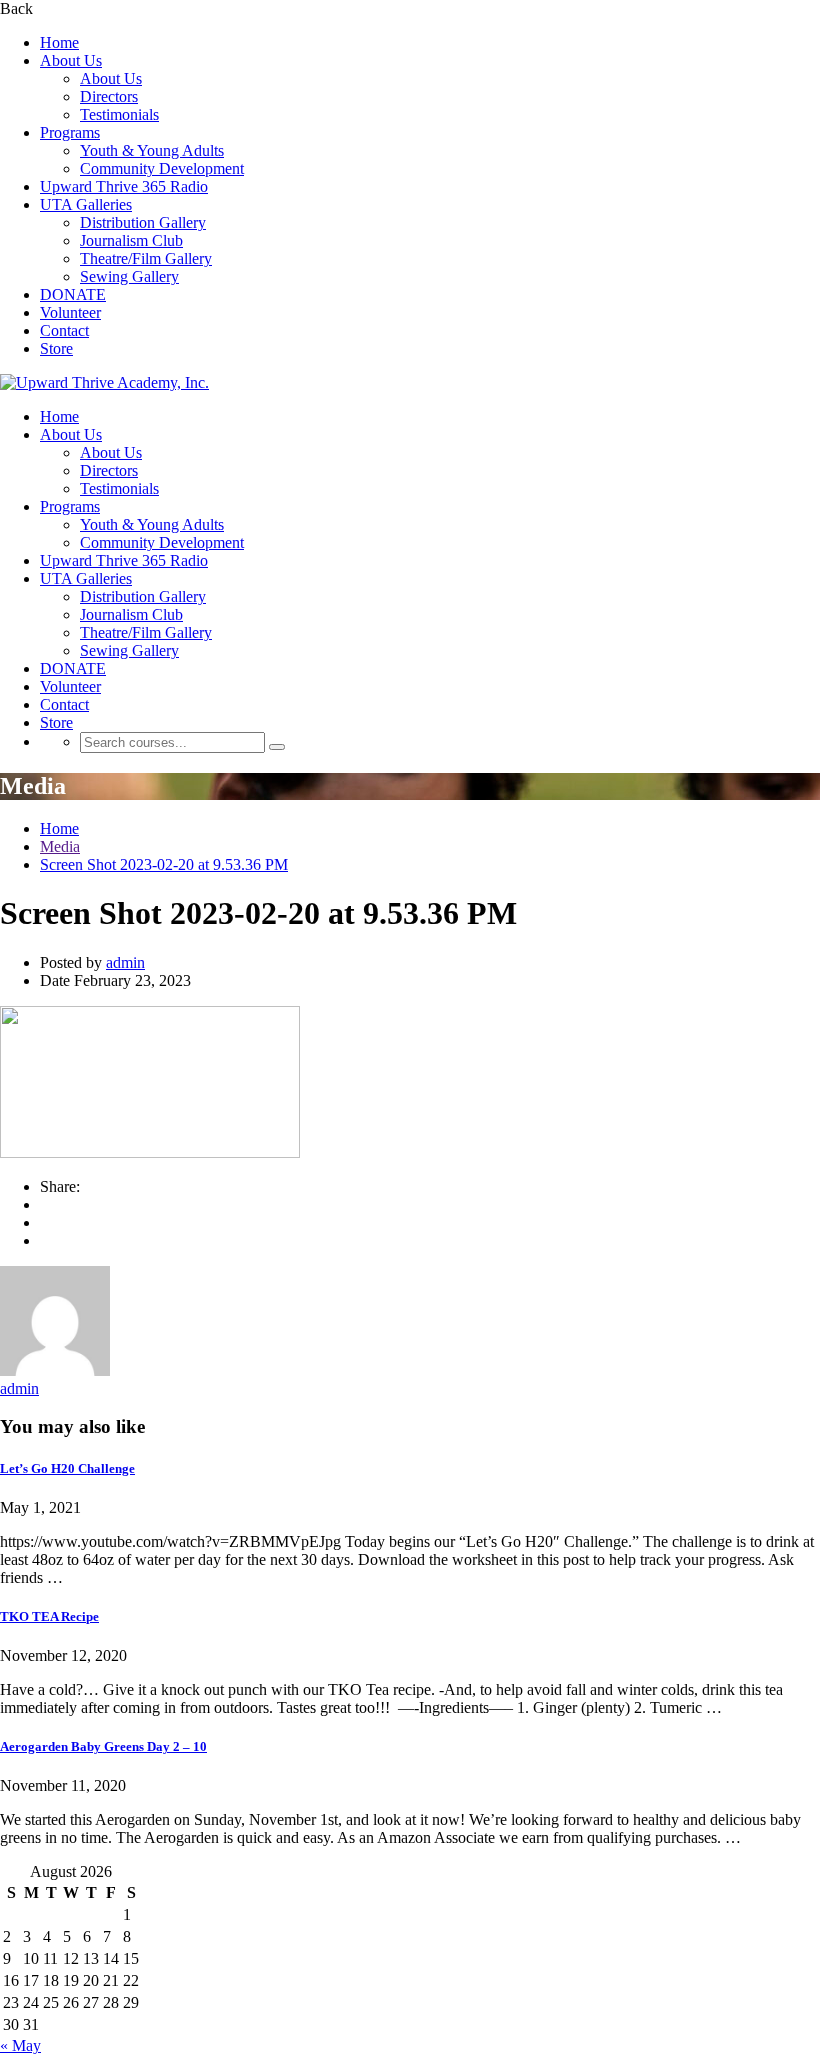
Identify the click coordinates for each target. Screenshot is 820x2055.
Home (59, 42)
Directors (109, 96)
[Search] (277, 747)
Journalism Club (131, 240)
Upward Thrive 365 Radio (124, 186)
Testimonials (119, 114)
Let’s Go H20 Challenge (67, 1468)
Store (56, 348)
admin (125, 962)
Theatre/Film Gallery (146, 258)
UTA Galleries (86, 204)
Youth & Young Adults (152, 150)
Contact (64, 330)
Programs (70, 132)
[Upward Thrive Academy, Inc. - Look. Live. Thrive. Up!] (104, 382)
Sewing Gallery (129, 276)
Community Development (162, 168)
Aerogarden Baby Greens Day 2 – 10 (103, 1746)
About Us (71, 60)
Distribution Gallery (143, 222)
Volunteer (70, 312)
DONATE (73, 294)
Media (60, 846)
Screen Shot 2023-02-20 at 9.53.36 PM (164, 864)
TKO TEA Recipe (49, 1616)
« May (20, 2045)
